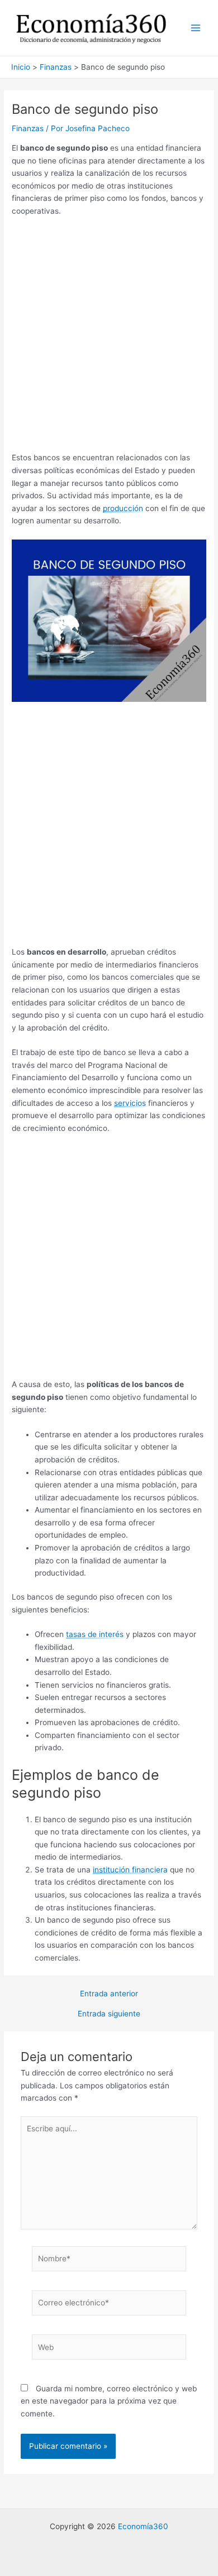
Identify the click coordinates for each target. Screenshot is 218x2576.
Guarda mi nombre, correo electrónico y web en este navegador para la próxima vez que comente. (109, 2401)
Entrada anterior (109, 1994)
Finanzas (28, 128)
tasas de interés (95, 1634)
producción (123, 508)
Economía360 (143, 2526)
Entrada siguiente (109, 2014)
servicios (130, 1103)
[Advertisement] (109, 338)
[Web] (109, 2349)
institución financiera (130, 1870)
